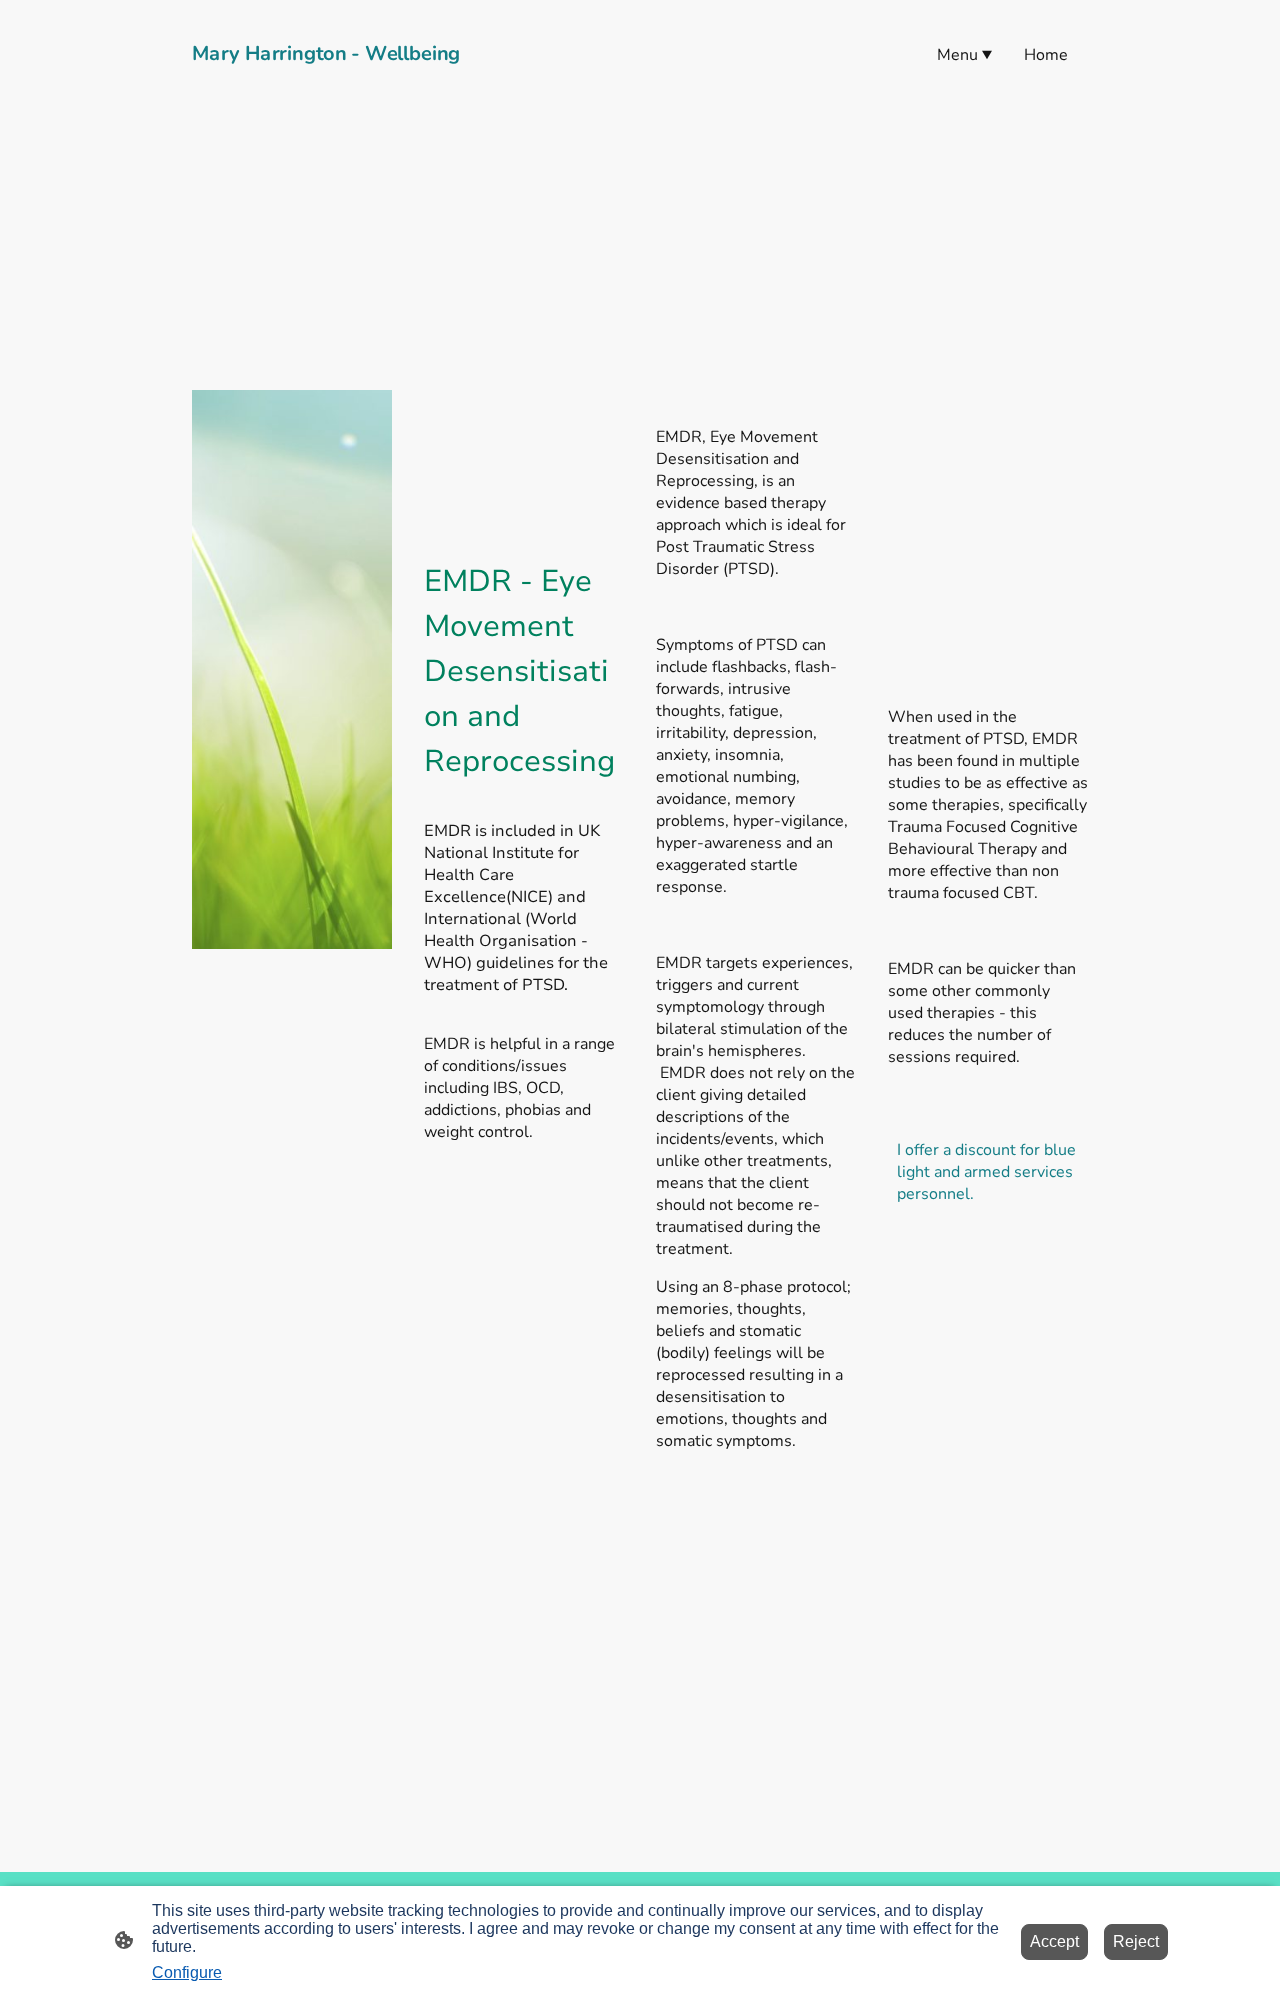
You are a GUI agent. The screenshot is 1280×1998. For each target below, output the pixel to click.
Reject (1136, 1941)
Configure (187, 1972)
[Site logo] (330, 81)
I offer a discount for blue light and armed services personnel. (986, 1172)
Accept (1054, 1941)
